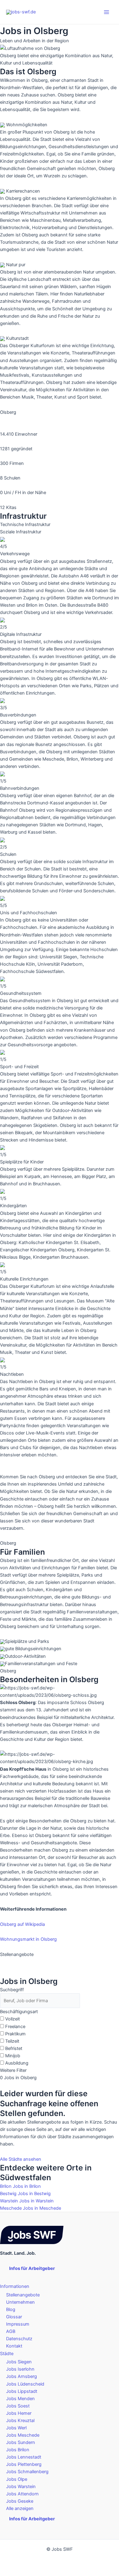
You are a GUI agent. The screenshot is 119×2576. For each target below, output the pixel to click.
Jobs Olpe (17, 2479)
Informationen (15, 2286)
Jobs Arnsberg (22, 2376)
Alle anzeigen (20, 2508)
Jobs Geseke (20, 2501)
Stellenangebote (23, 2295)
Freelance (15, 2027)
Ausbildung (17, 2063)
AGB (11, 2331)
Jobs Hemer (19, 2413)
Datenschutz (19, 2339)
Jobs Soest (18, 2406)
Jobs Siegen (19, 2362)
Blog (11, 2309)
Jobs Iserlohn (20, 2369)
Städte (7, 2354)
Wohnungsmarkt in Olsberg (28, 1939)
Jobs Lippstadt (22, 2391)
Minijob (13, 2056)
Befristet (14, 2048)
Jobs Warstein (21, 2487)
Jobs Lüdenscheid (25, 2384)
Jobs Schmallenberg (27, 2472)
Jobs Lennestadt (24, 2457)
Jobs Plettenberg (24, 2464)
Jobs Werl (16, 2428)
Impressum (18, 2324)
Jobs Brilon (18, 2450)
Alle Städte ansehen (21, 2159)
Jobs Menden (20, 2399)
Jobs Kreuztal (20, 2421)
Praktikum (15, 2034)
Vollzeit (13, 2019)
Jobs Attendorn (22, 2494)
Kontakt (14, 2346)
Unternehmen (20, 2302)
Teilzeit (12, 2041)
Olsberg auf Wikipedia (22, 1924)
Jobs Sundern (21, 2442)
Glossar (14, 2317)
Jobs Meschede (23, 2435)
